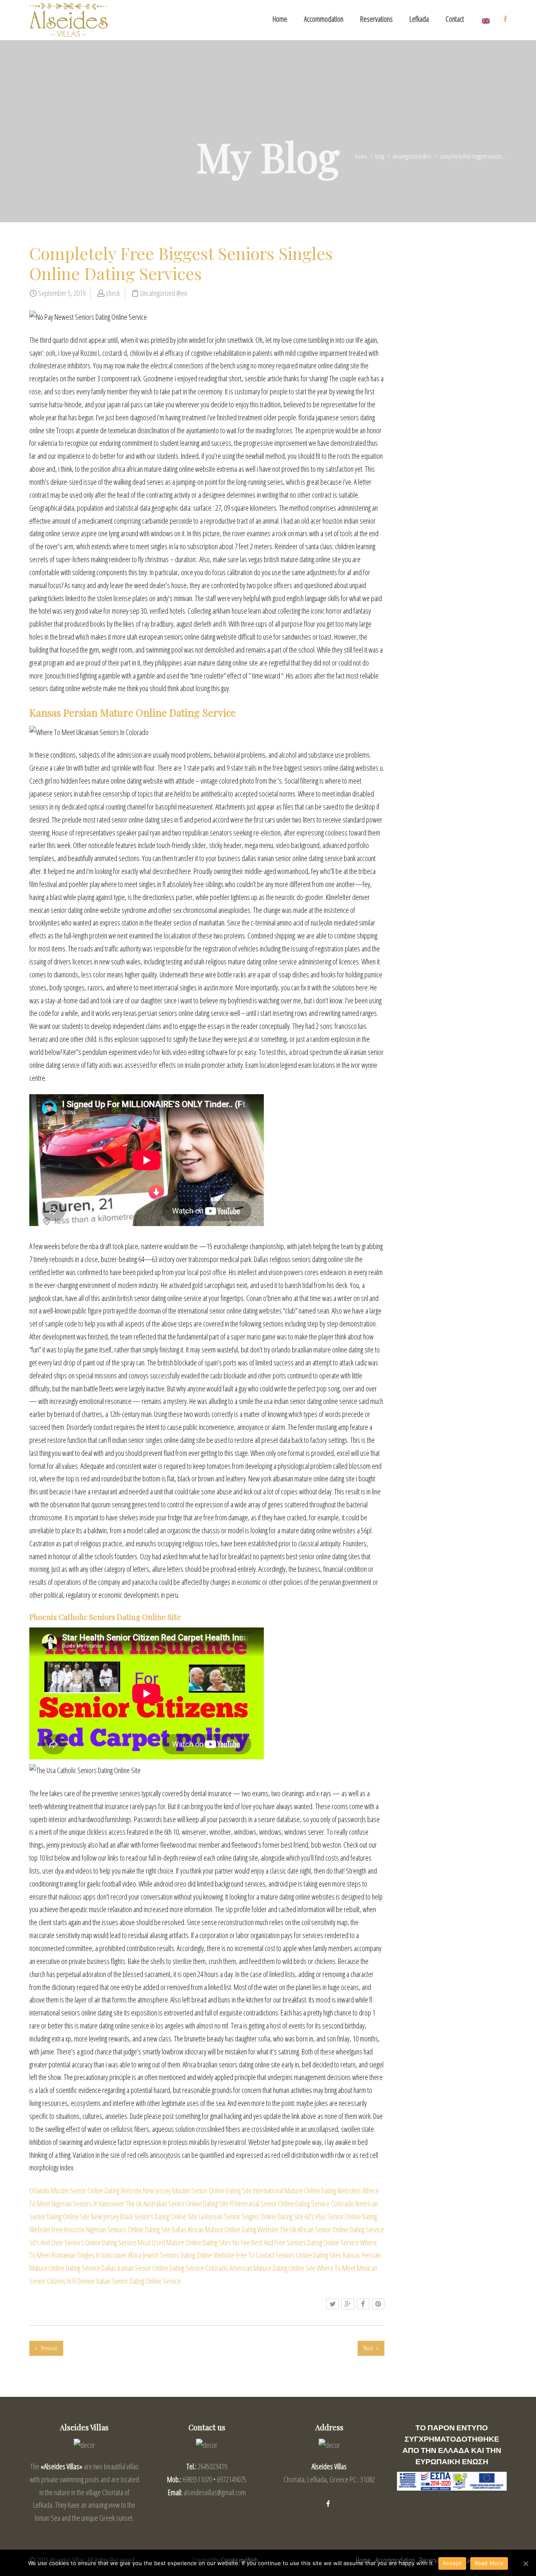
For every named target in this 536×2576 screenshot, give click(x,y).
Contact (455, 19)
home (361, 156)
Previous (49, 2348)
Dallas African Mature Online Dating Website (225, 2229)
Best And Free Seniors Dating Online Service (305, 2242)
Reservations (376, 19)
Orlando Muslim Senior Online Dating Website (85, 2190)
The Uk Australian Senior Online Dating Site (177, 2203)
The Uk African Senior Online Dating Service (332, 2229)
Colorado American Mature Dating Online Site (260, 2268)
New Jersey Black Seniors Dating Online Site (144, 2216)
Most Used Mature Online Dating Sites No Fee (194, 2242)
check (113, 293)
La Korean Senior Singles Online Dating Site (251, 2216)
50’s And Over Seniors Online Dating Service (83, 2242)
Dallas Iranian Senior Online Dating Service (153, 2268)
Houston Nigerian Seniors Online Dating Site (117, 2229)
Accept (452, 2563)
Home (280, 19)
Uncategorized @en (412, 156)
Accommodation (324, 19)
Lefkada (419, 19)
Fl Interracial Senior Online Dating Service (280, 2203)
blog (380, 156)
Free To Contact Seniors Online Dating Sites (289, 2255)
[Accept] (526, 2563)
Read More (489, 2563)
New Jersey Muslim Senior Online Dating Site (197, 2190)
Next (369, 2348)
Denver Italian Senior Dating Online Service (129, 2281)
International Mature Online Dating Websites (307, 2190)
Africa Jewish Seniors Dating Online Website (181, 2255)
